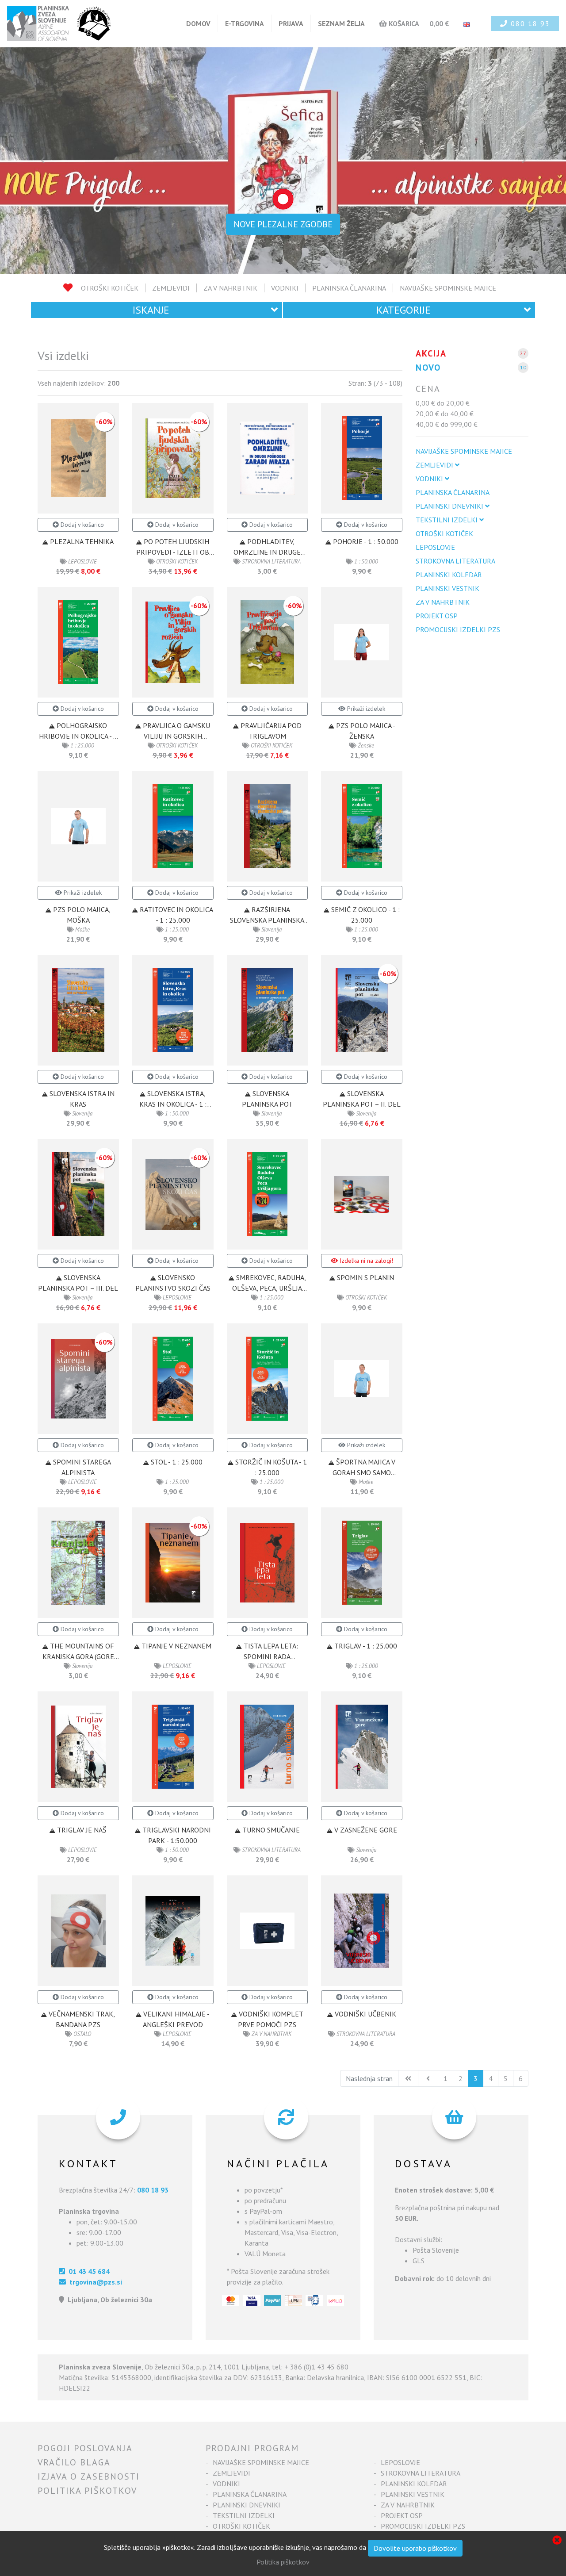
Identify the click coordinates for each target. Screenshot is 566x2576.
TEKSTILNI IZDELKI (447, 520)
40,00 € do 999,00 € (447, 424)
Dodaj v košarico (81, 525)
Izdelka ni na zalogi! (365, 1261)
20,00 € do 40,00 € (445, 414)
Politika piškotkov (87, 2491)
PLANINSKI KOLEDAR (449, 575)
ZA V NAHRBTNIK (230, 288)
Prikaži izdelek (365, 709)
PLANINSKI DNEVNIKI (450, 506)
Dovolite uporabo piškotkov (415, 2548)
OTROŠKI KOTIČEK (110, 288)
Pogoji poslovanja (85, 2448)
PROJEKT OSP (437, 616)
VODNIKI (285, 288)
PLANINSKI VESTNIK (447, 588)
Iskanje (151, 310)
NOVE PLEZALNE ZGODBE (283, 224)
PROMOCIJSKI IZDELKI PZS (458, 629)
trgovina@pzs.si (94, 2282)
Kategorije (403, 310)
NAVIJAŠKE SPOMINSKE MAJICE (448, 288)
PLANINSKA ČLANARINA (349, 288)
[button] (42, 161)
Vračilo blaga (74, 2462)
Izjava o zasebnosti (89, 2476)
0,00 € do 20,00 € (443, 403)
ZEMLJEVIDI (171, 288)
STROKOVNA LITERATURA (455, 561)
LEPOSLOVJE (435, 547)
